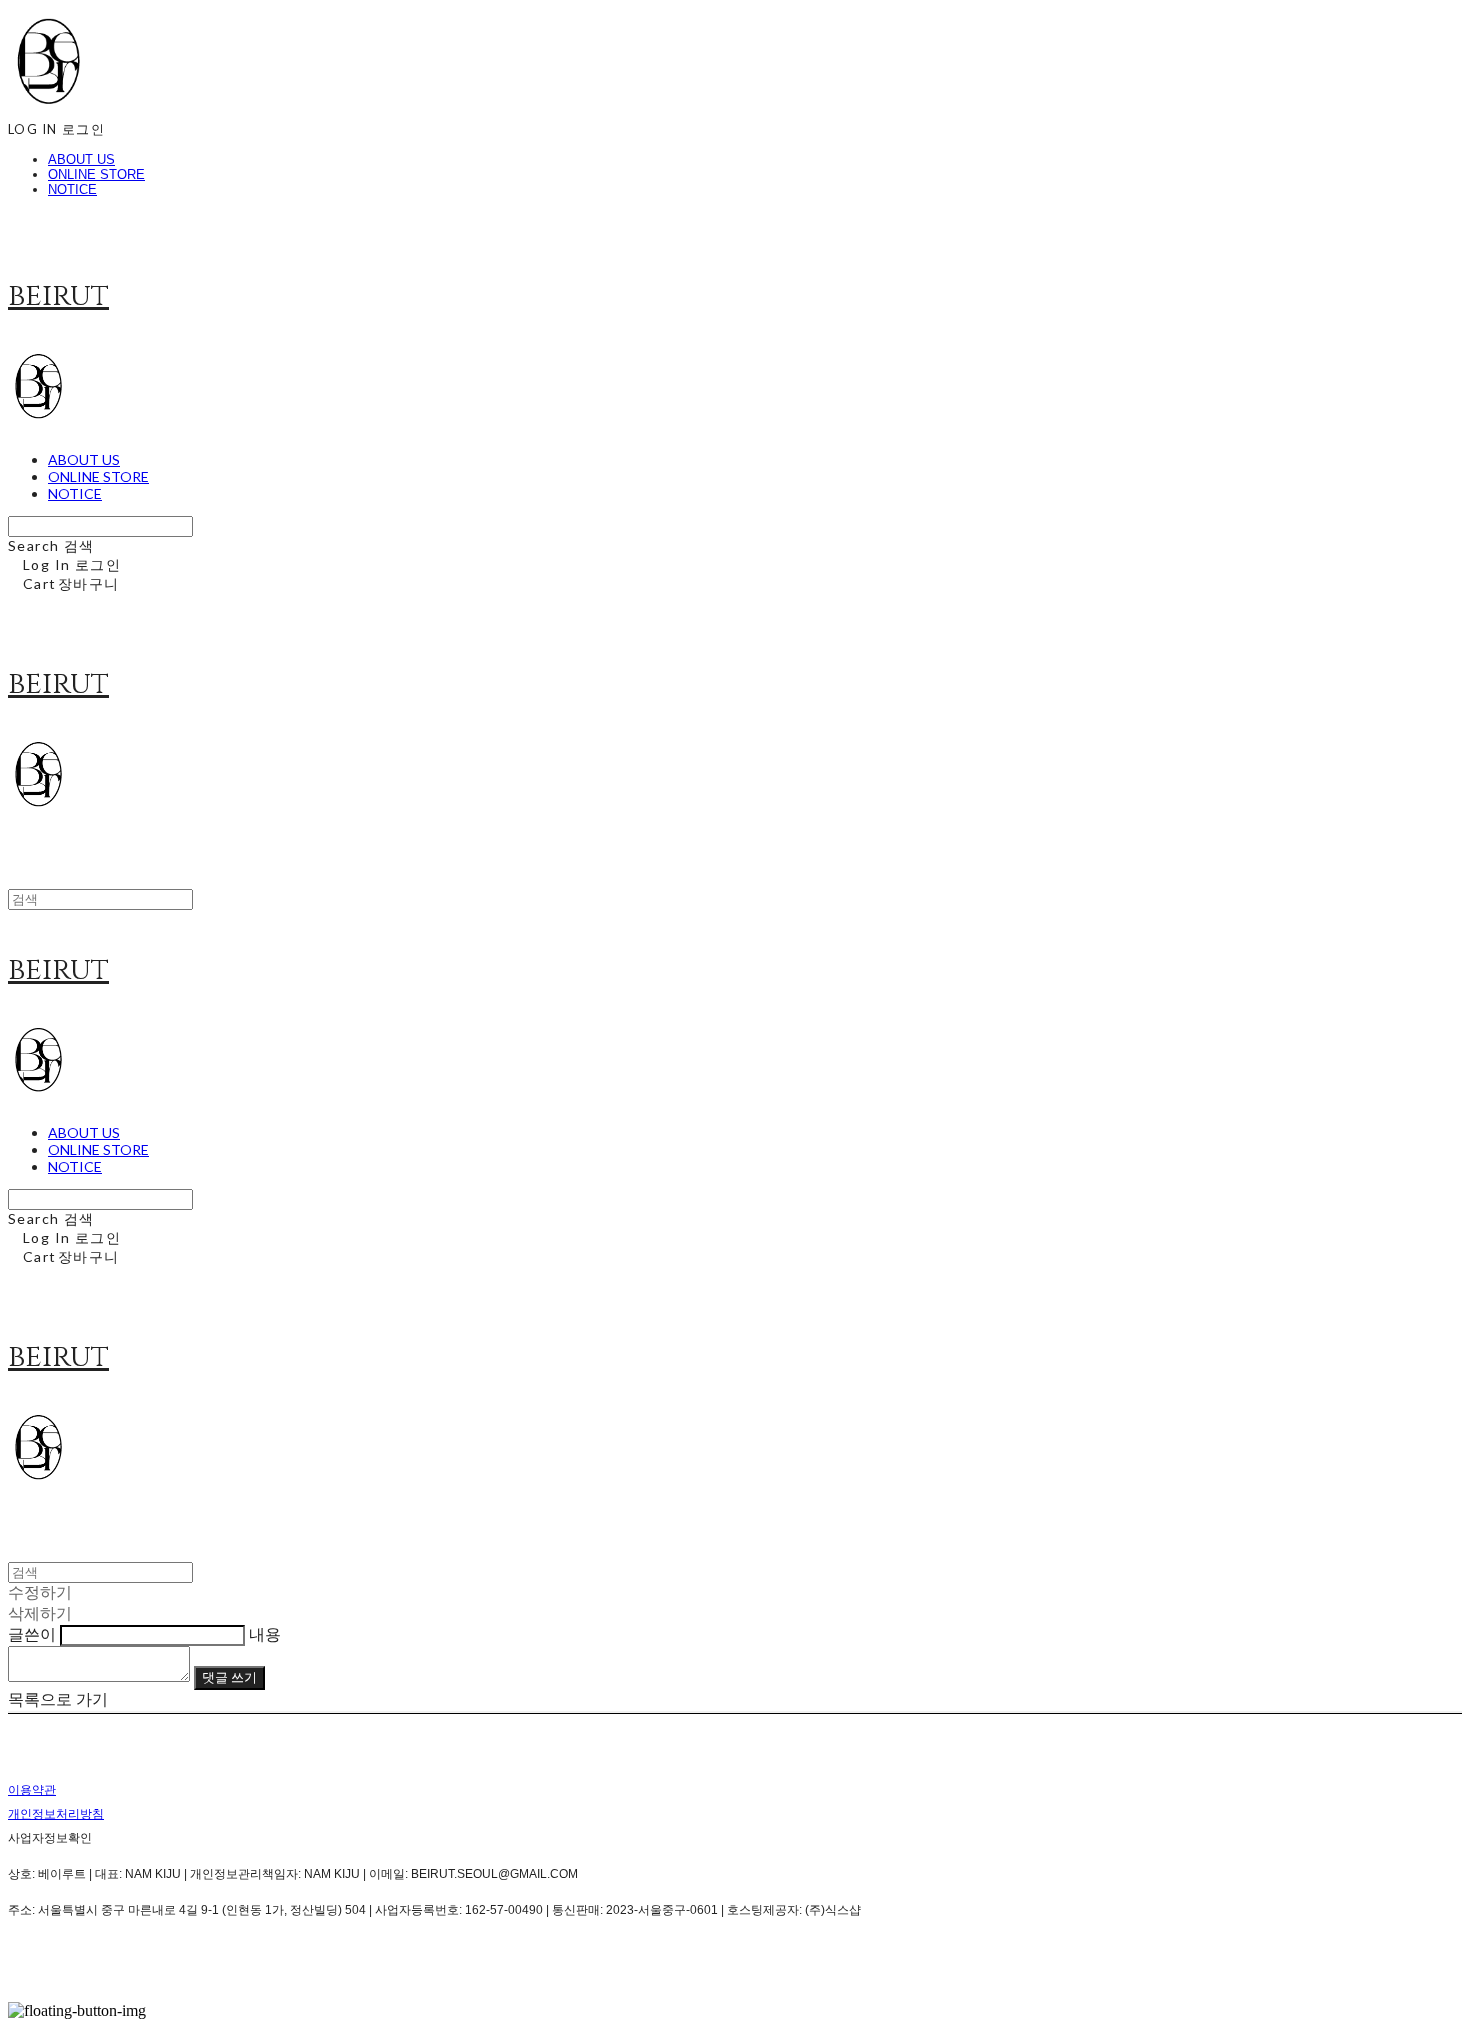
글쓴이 (32, 1634)
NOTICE (72, 189)
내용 (265, 1634)
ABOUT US (81, 159)
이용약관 (32, 1790)
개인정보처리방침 (56, 1814)
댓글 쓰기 (229, 1677)
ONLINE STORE (96, 174)
